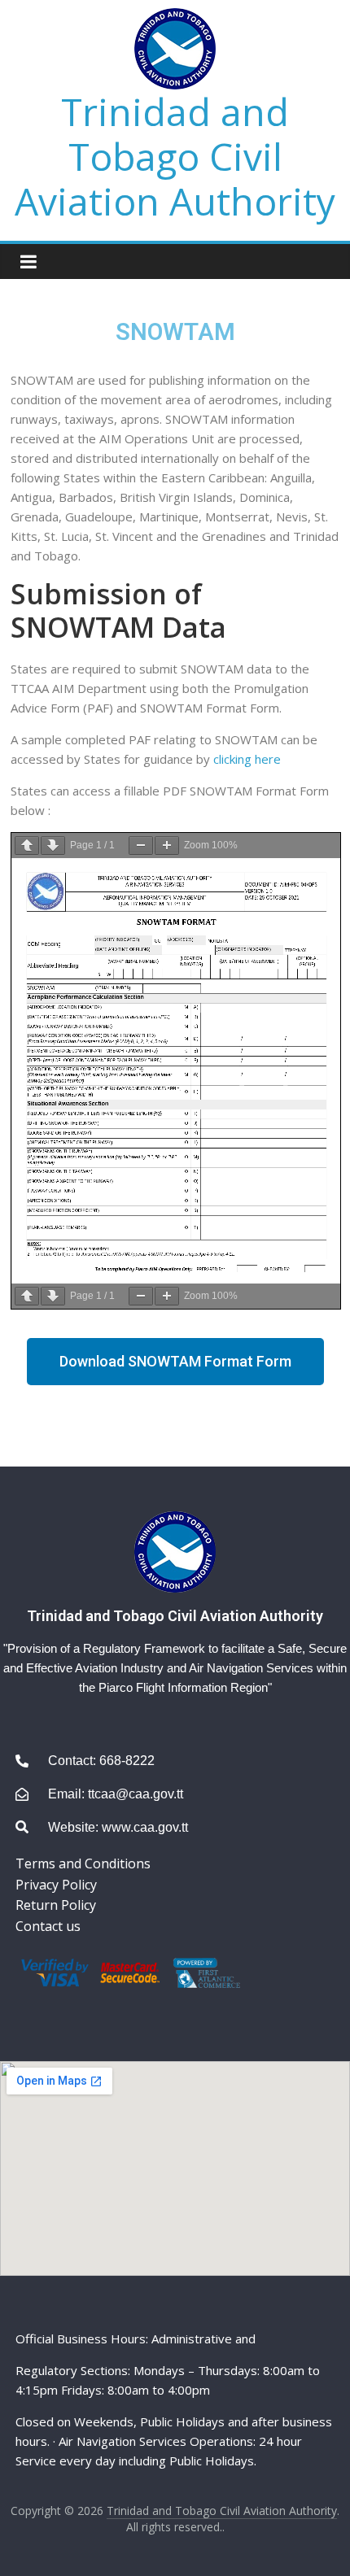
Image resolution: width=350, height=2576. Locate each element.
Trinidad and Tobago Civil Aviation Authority (175, 156)
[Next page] (53, 846)
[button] (175, 1362)
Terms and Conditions (83, 1863)
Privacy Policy (56, 1885)
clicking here (247, 759)
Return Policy (56, 1905)
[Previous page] (27, 846)
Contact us (48, 1926)
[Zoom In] (167, 846)
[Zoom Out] (141, 846)
